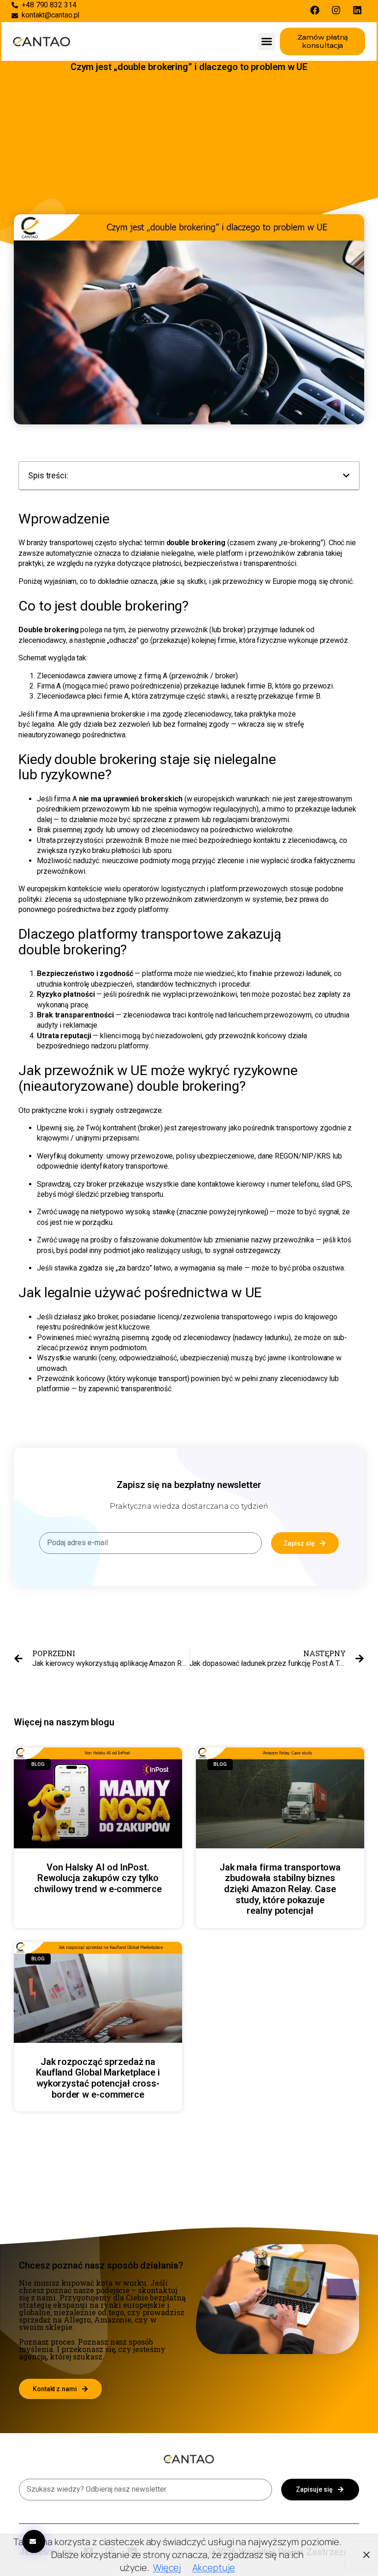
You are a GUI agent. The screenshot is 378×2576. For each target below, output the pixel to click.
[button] (267, 41)
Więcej (167, 2567)
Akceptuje (214, 2567)
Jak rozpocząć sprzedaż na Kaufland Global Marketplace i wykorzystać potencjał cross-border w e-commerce (98, 2078)
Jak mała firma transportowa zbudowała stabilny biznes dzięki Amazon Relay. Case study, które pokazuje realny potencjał (280, 1889)
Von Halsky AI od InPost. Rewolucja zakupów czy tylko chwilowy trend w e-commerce (98, 1878)
